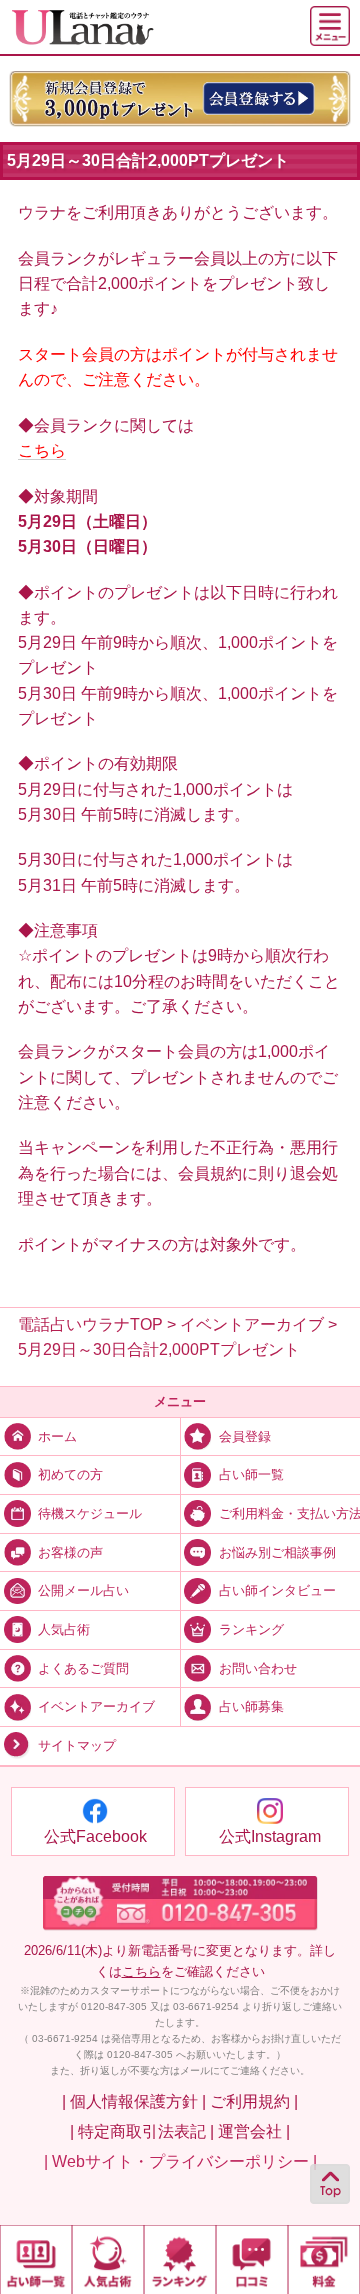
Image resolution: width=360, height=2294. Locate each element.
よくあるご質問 (83, 1669)
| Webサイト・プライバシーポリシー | (180, 2161)
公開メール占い (83, 1591)
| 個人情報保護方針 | (134, 2101)
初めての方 (70, 1475)
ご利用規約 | (254, 2101)
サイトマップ (77, 1746)
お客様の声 (70, 1553)
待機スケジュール (90, 1514)
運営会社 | (254, 2131)
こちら (42, 450)
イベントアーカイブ (96, 1707)
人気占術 (64, 1630)
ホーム (57, 1437)
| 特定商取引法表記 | (142, 2131)
